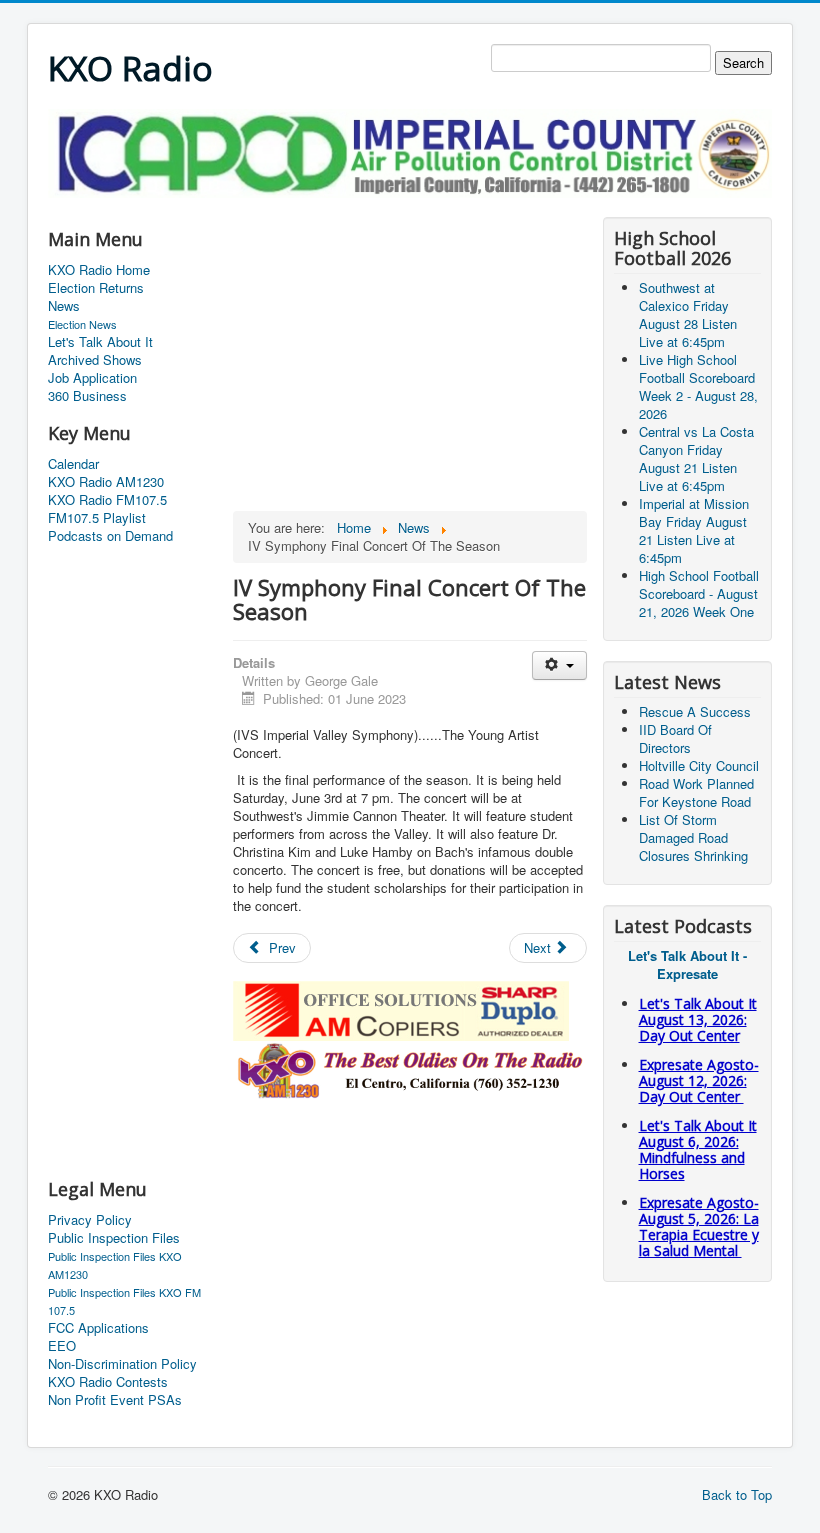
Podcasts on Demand (110, 536)
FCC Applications (98, 1328)
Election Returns (96, 288)
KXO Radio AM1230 (106, 482)
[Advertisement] (412, 205)
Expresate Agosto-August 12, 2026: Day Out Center (699, 1080)
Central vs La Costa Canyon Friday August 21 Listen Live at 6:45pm (696, 458)
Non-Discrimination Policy (122, 1364)
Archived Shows (95, 360)
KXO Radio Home (99, 270)
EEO (62, 1346)
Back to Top (737, 1494)
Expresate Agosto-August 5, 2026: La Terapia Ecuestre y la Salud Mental (699, 1226)
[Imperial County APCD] (410, 151)
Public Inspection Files (114, 1238)
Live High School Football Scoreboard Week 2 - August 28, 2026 (698, 386)
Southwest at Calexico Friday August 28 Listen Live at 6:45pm (688, 314)
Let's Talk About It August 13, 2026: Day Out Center (698, 1019)
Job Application (92, 378)
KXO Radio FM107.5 (107, 500)
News (64, 306)
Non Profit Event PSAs (115, 1400)
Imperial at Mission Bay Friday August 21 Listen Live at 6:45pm (694, 530)
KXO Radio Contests (108, 1382)
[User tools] (559, 665)
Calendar (73, 464)
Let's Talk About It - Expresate (687, 964)
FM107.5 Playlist (97, 518)
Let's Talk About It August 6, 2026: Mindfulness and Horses (698, 1149)
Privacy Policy (90, 1220)
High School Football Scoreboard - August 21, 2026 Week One (699, 593)
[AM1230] (410, 1068)
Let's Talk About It (100, 342)
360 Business (87, 396)
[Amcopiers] (401, 1009)
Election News (82, 324)
